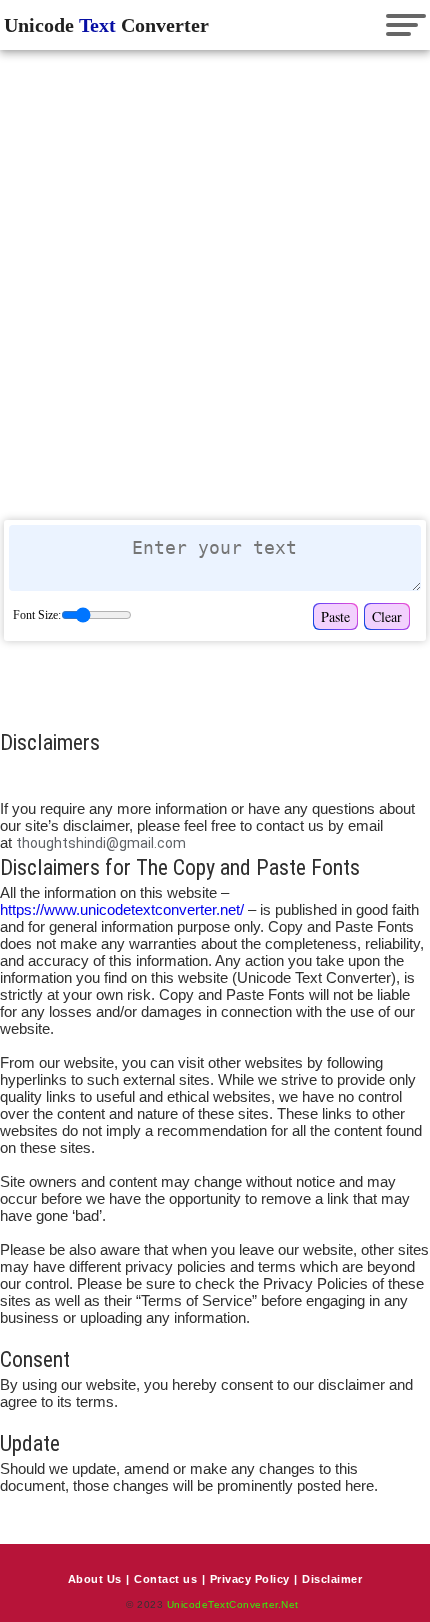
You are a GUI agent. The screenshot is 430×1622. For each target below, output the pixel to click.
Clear (387, 616)
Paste (335, 616)
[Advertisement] (215, 283)
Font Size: (37, 615)
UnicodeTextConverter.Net (233, 1604)
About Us (95, 1579)
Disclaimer (332, 1579)
